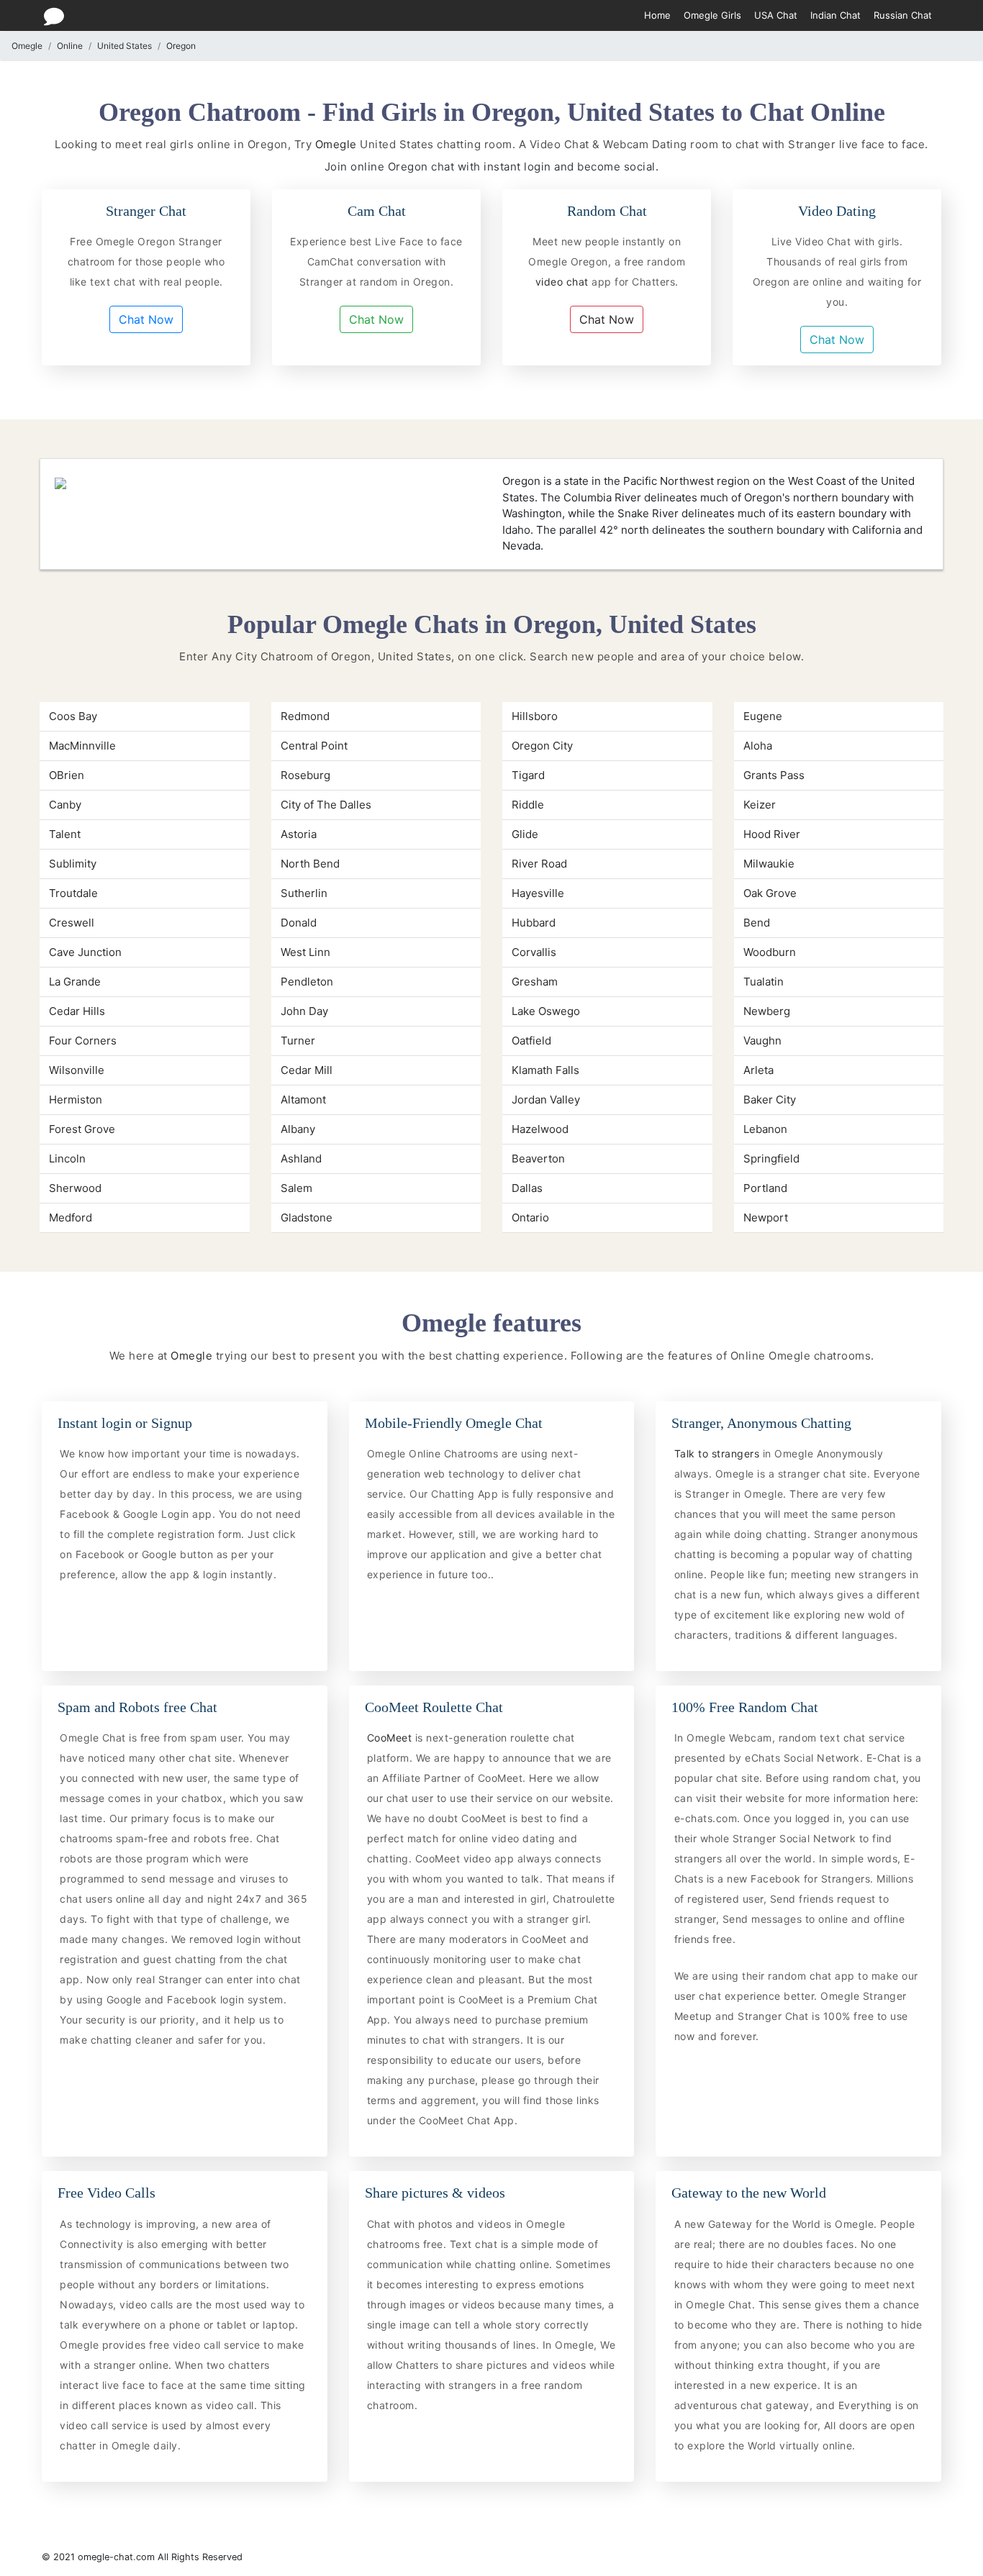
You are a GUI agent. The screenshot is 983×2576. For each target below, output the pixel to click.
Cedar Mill (307, 1070)
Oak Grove (770, 893)
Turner (298, 1041)
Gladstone (307, 1218)
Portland (765, 1188)
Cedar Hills (77, 1011)
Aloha (758, 746)
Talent (65, 834)
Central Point (314, 746)
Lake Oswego (546, 1011)
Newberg (767, 1011)
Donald (299, 923)
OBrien (67, 775)
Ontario (530, 1218)
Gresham (535, 982)
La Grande (75, 982)
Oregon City (542, 746)
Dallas (527, 1188)
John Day (304, 1011)
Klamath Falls (545, 1070)
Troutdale (73, 893)
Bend (757, 923)
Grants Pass (774, 775)
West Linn (305, 952)
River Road (539, 864)
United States (124, 46)
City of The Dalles (326, 805)
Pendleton (307, 982)
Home (657, 15)
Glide (525, 834)
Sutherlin (304, 893)
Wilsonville (77, 1070)
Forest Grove (82, 1129)
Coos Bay (73, 716)
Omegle (27, 46)
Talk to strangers (719, 1453)
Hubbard (534, 923)
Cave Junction (85, 952)
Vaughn (762, 1041)
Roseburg (305, 775)
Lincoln (67, 1159)
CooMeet (391, 1738)
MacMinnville (82, 746)
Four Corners (83, 1041)
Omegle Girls (712, 15)
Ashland (301, 1159)
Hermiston (76, 1100)
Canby (65, 805)
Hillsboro (535, 716)
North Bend (310, 864)
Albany (298, 1129)
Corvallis (534, 952)
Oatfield (531, 1041)
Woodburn (770, 952)
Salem (296, 1188)
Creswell (72, 923)
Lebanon (765, 1129)
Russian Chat (903, 15)
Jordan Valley (546, 1100)
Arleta (758, 1070)
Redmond (305, 716)
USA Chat (776, 15)
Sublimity (73, 864)
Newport (766, 1218)
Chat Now (146, 319)
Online (70, 46)
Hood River (772, 834)
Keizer (760, 805)
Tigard (528, 775)
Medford (71, 1218)
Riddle (528, 805)
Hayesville (538, 893)
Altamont (303, 1100)
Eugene (763, 716)
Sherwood (75, 1188)
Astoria (299, 834)
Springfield (771, 1159)
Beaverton (538, 1159)
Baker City (770, 1100)
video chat (564, 282)
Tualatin (764, 982)
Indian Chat (835, 15)
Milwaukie (769, 864)
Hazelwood (540, 1129)
